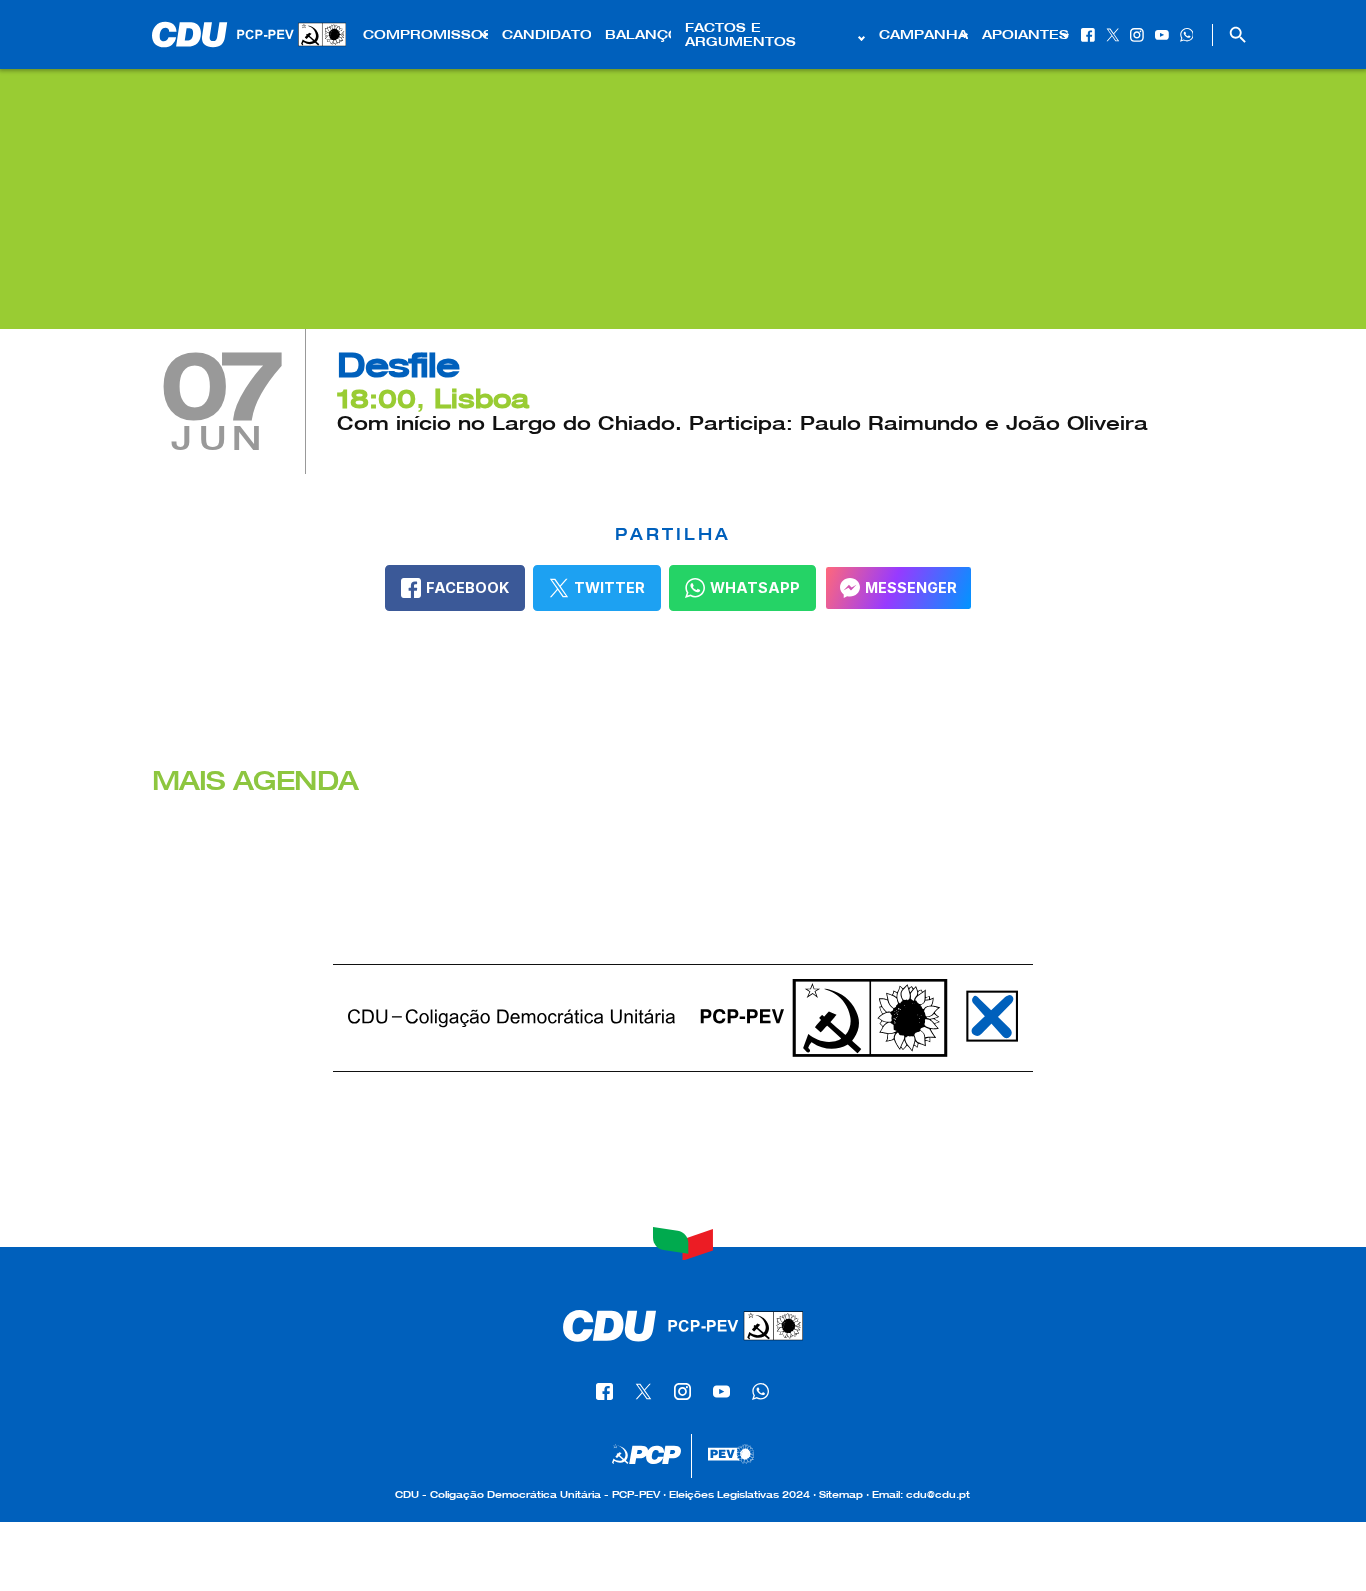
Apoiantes (1025, 35)
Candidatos (546, 35)
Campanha (923, 35)
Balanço (638, 35)
